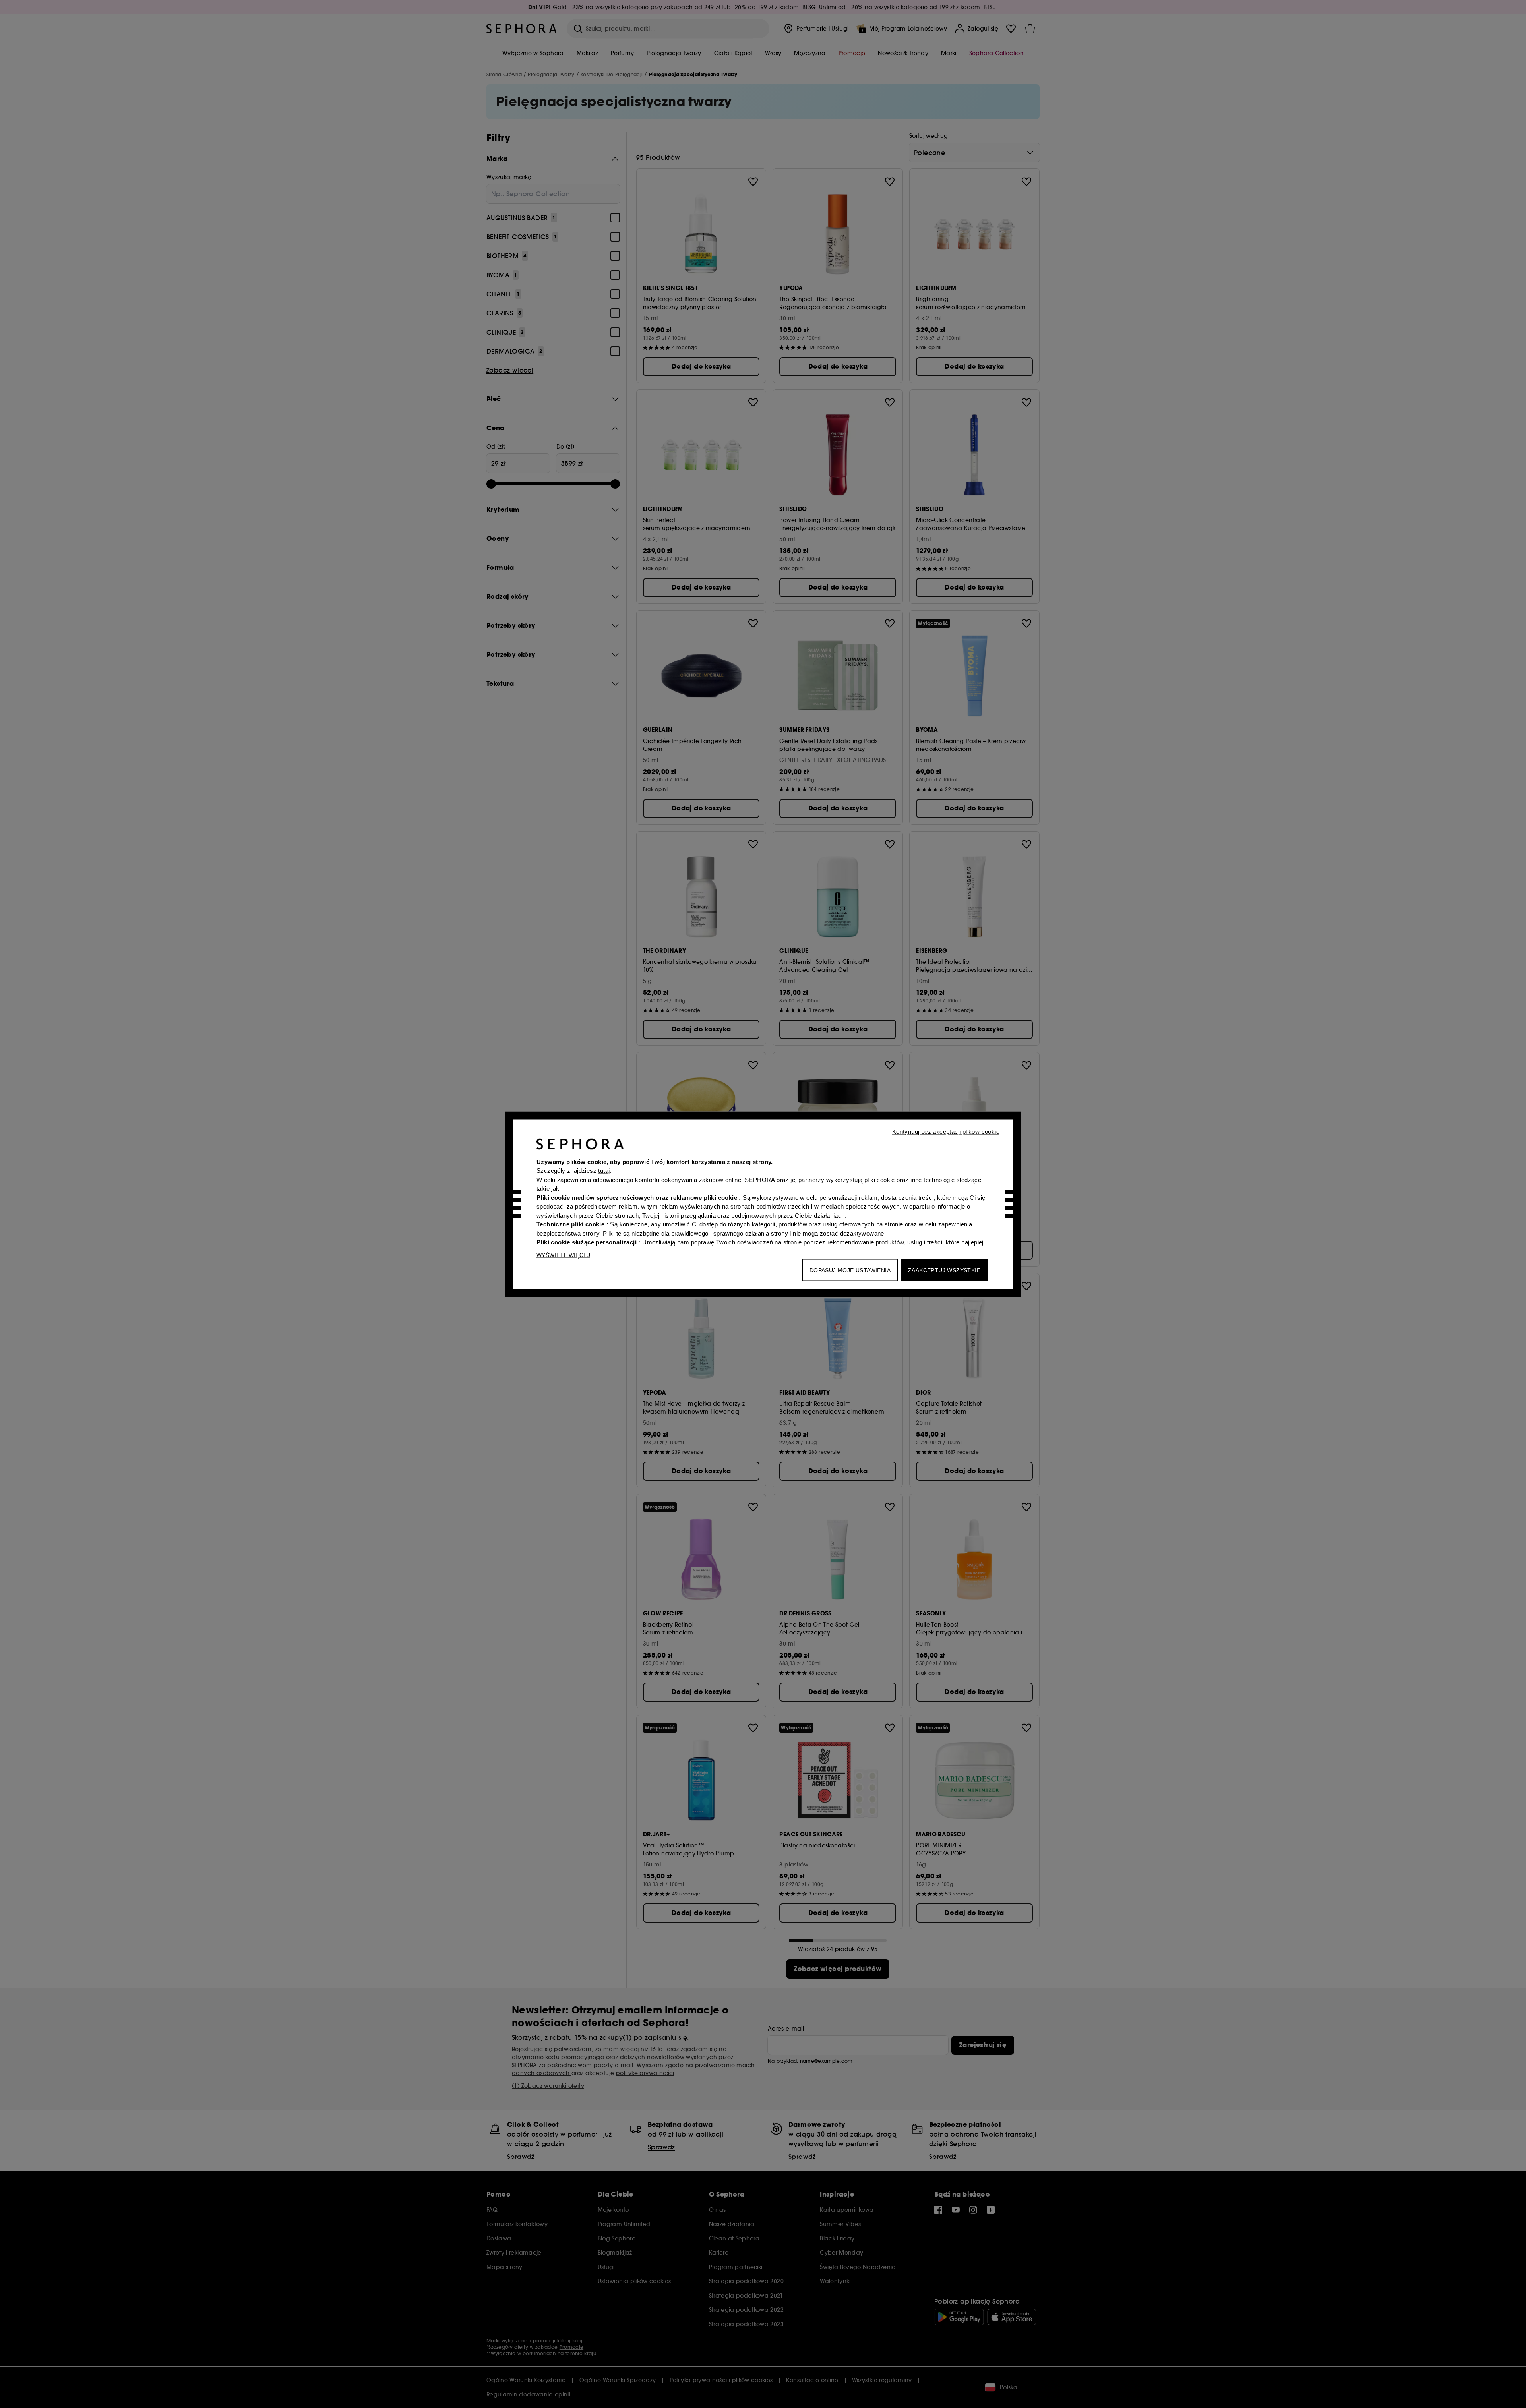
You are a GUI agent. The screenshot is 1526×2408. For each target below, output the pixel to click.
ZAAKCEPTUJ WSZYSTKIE (944, 1270)
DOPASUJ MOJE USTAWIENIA (850, 1270)
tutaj (604, 1171)
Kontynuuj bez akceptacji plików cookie (946, 1131)
